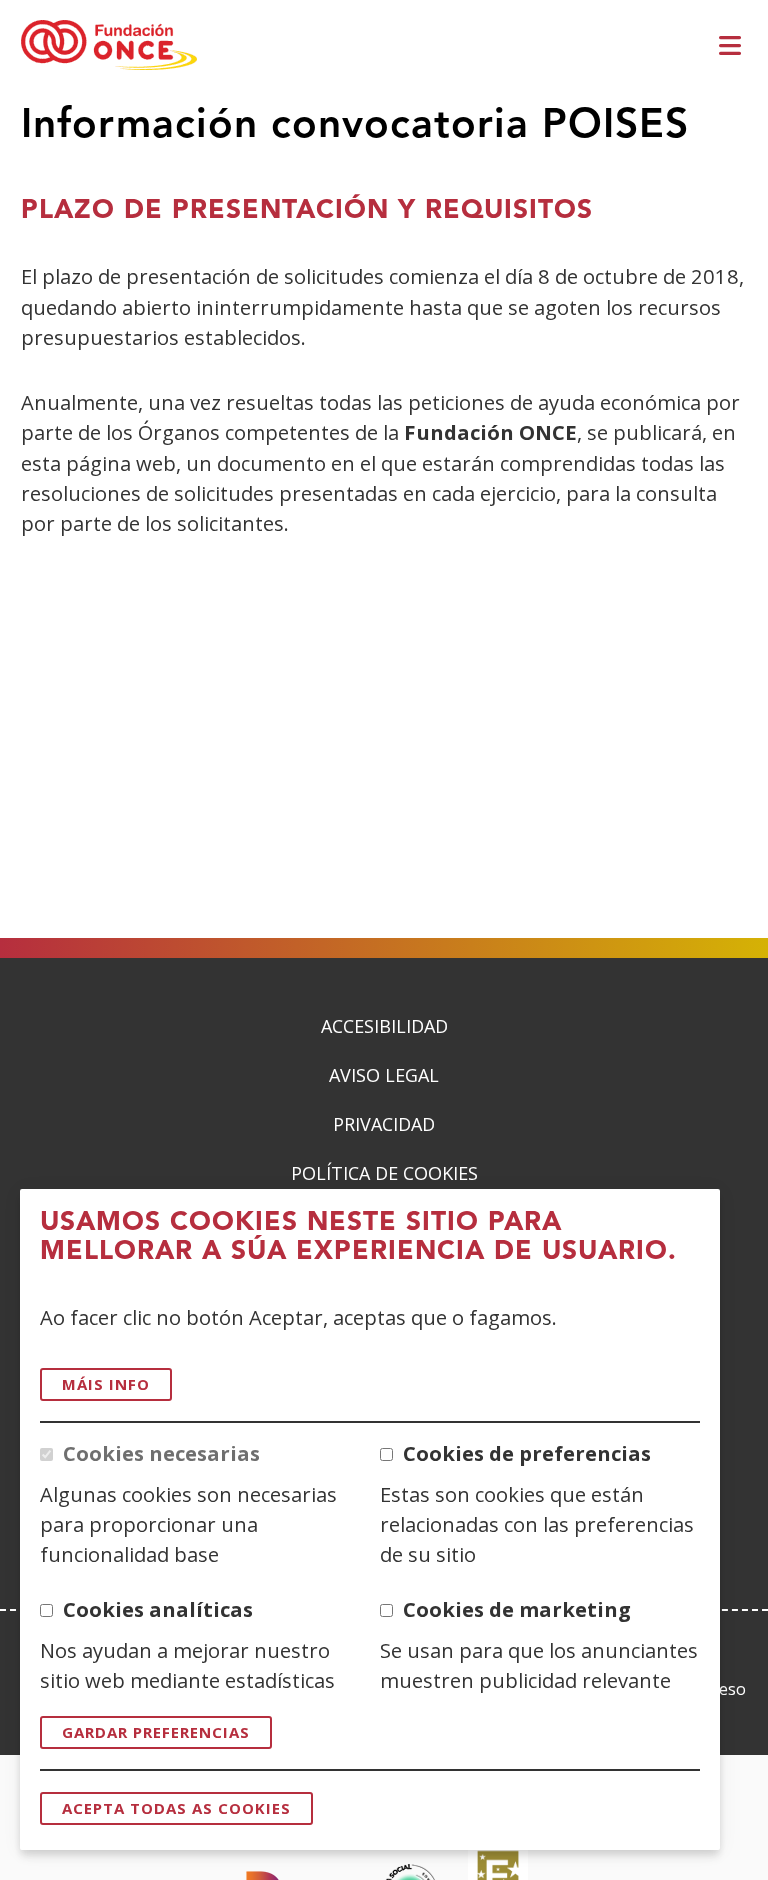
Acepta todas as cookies (176, 1808)
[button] (733, 46)
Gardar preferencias (156, 1732)
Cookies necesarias (161, 1453)
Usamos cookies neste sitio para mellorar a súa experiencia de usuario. (358, 1237)
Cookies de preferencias (527, 1453)
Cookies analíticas (158, 1609)
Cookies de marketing (517, 1609)
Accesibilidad (384, 1026)
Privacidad (384, 1124)
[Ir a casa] (109, 46)
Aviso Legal (384, 1075)
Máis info (106, 1384)
